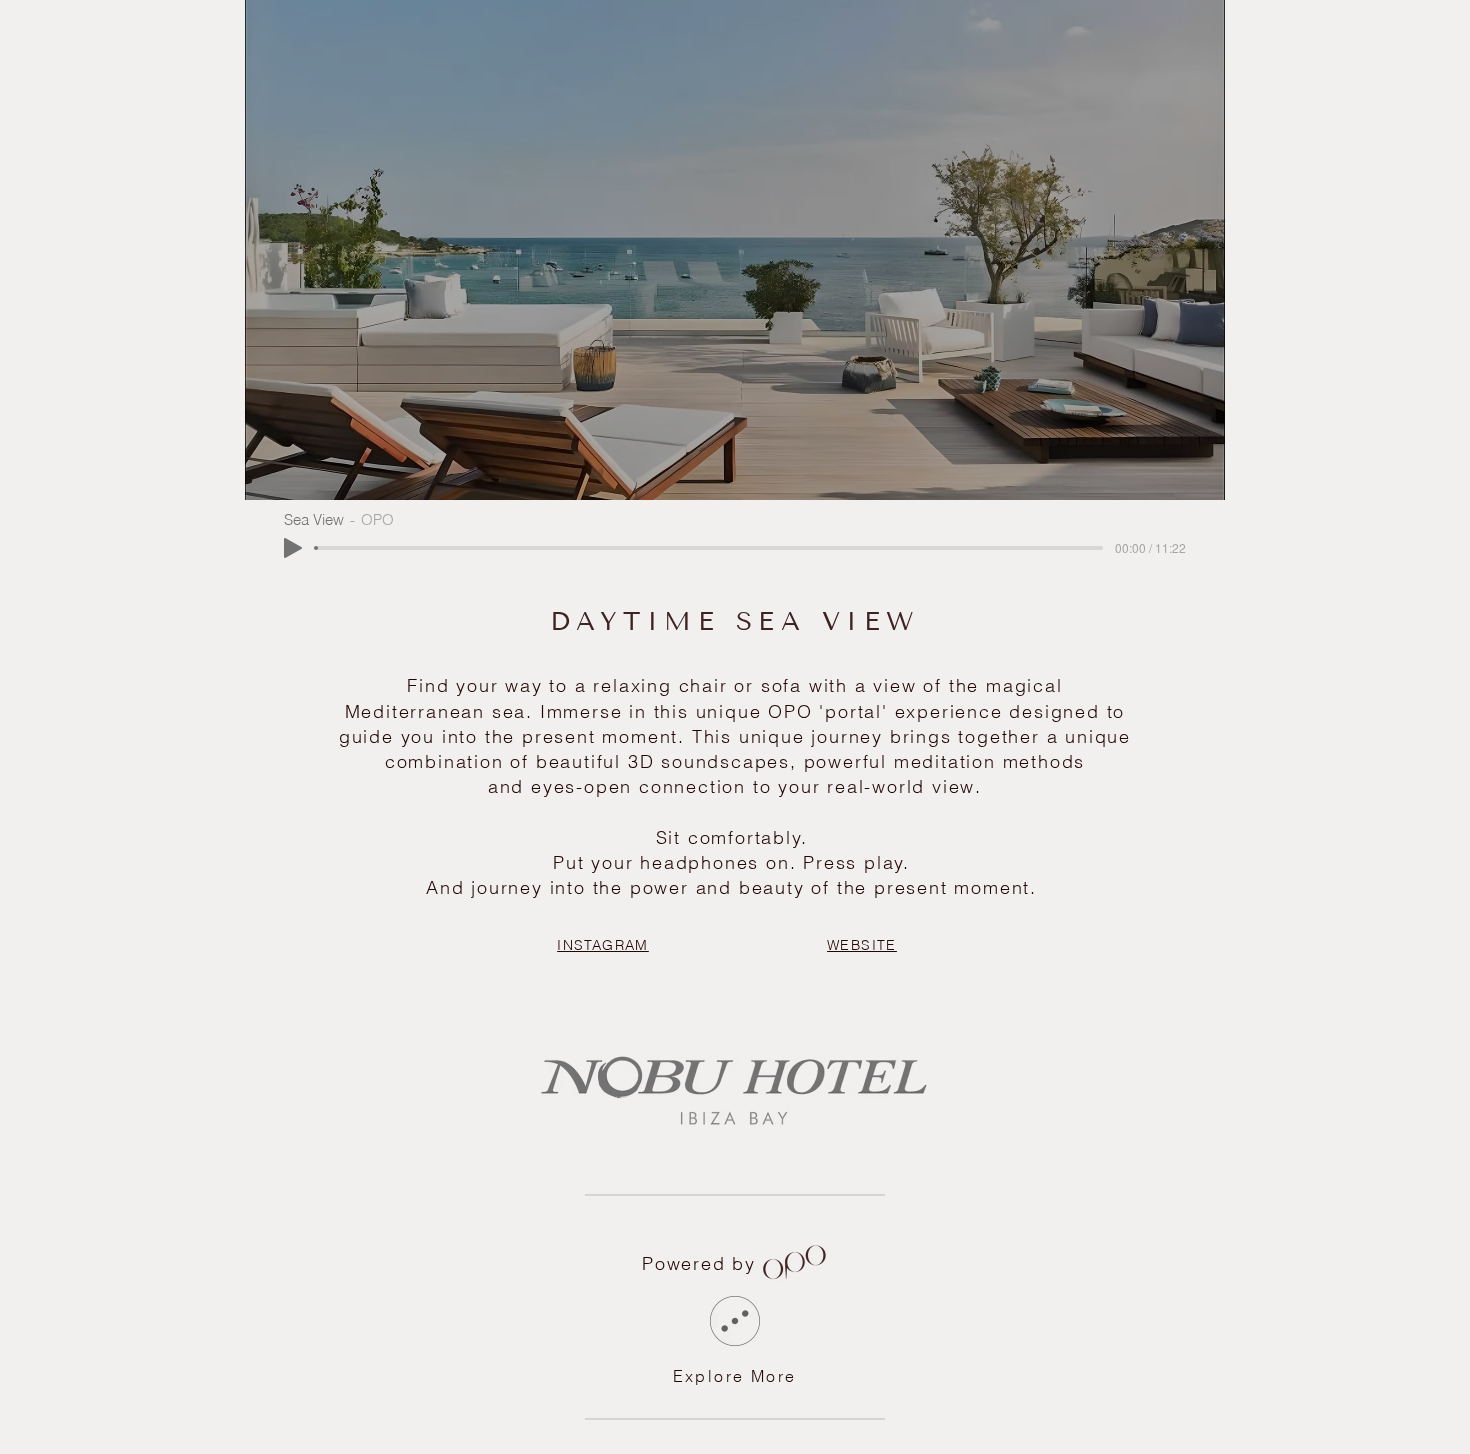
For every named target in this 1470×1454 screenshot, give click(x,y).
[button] (794, 1263)
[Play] (293, 548)
